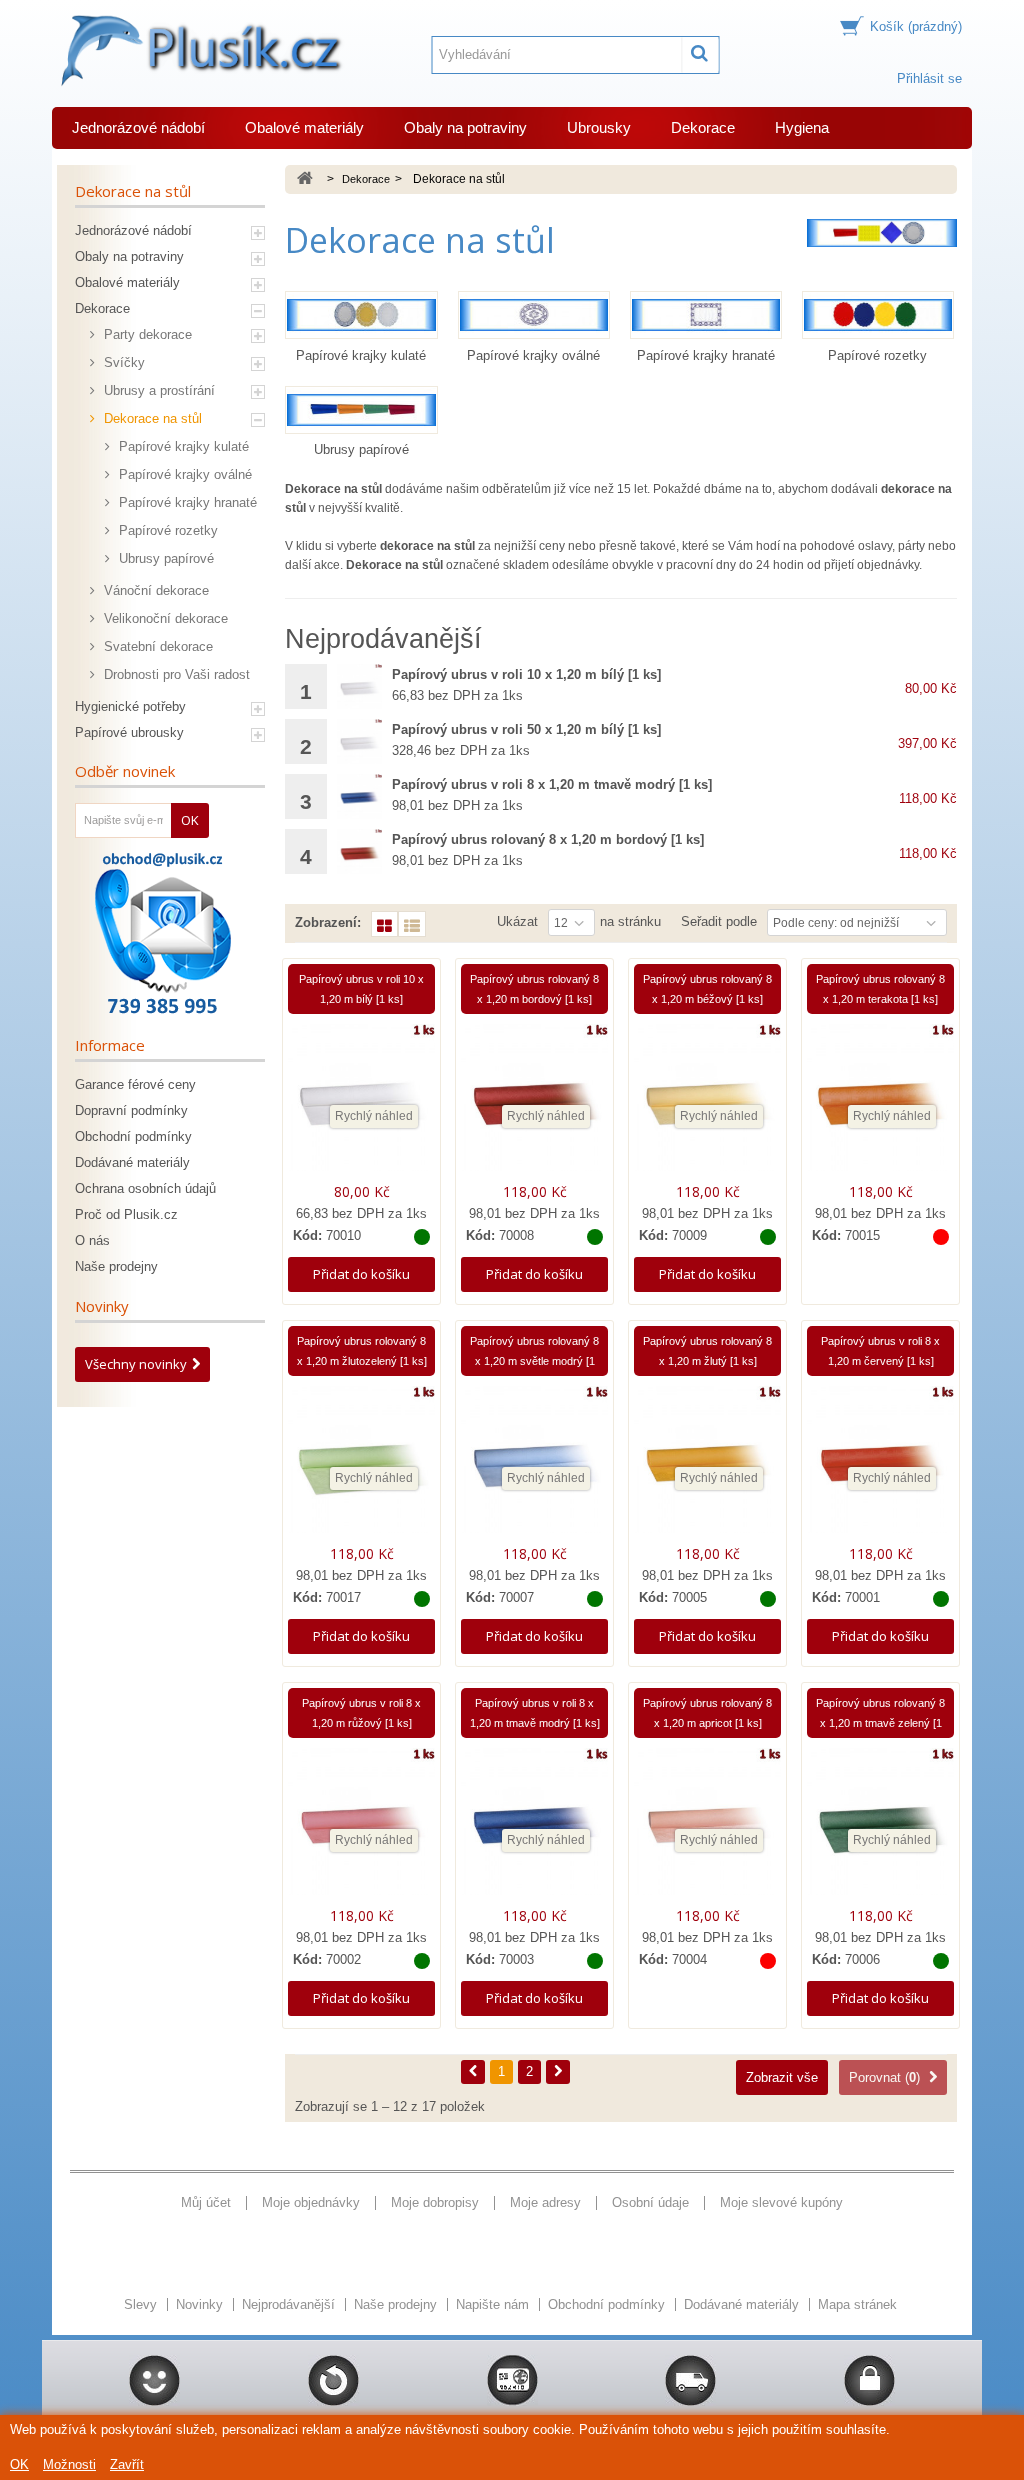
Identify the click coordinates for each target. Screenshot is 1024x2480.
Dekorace (703, 127)
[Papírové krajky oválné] (534, 315)
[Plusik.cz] (198, 51)
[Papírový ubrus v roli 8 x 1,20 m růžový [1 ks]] (361, 1826)
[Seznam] (412, 924)
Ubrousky (599, 127)
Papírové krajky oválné (183, 474)
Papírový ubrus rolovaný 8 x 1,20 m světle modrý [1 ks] (534, 1361)
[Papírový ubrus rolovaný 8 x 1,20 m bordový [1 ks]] (359, 851)
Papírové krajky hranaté (186, 502)
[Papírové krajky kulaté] (361, 315)
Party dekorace (146, 334)
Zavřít (127, 2464)
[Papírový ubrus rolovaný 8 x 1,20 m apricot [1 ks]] (707, 1826)
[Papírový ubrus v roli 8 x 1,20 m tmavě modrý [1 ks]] (359, 796)
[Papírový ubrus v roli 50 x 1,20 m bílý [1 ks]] (359, 741)
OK (19, 2464)
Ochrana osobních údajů (145, 1188)
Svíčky (122, 362)
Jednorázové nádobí (138, 127)
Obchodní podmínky (133, 1136)
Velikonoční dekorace (164, 618)
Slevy (142, 2304)
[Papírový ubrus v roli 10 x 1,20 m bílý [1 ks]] (359, 686)
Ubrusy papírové (164, 558)
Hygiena (802, 127)
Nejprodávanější (290, 2304)
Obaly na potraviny (465, 127)
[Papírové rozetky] (878, 315)
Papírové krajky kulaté (182, 446)
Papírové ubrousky (129, 732)
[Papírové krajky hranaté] (706, 315)
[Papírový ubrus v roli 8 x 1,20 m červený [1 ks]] (880, 1464)
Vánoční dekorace (154, 590)
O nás (92, 1240)
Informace (110, 1045)
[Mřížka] (384, 924)
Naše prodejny (116, 1266)
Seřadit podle (719, 921)
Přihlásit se (929, 78)
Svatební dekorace (156, 646)
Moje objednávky (311, 2202)
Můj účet (206, 2202)
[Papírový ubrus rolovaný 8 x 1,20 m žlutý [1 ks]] (707, 1464)
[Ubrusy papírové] (361, 410)
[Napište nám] (162, 933)
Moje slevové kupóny (781, 2202)
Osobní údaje (650, 2202)
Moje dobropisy (435, 2202)
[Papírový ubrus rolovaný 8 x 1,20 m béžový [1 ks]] (707, 1102)
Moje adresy (545, 2202)
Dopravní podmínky (131, 1110)
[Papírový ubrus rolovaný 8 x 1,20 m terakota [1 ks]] (880, 1102)
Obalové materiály (304, 127)
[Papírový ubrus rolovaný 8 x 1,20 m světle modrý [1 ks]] (534, 1464)
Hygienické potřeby (130, 706)
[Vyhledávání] (701, 55)
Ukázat (517, 921)
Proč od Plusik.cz (126, 1214)
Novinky (102, 1306)
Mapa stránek (857, 2304)
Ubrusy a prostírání (157, 390)
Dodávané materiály (132, 1162)
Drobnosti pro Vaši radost (175, 674)
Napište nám (494, 2304)
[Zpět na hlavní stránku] (305, 179)
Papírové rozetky (166, 530)
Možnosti (69, 2464)
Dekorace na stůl (151, 418)
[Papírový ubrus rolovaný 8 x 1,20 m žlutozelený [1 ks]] (361, 1464)
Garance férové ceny (135, 1084)
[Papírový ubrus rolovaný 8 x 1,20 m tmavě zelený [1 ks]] (880, 1826)
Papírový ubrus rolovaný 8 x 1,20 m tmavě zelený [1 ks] (880, 1723)
